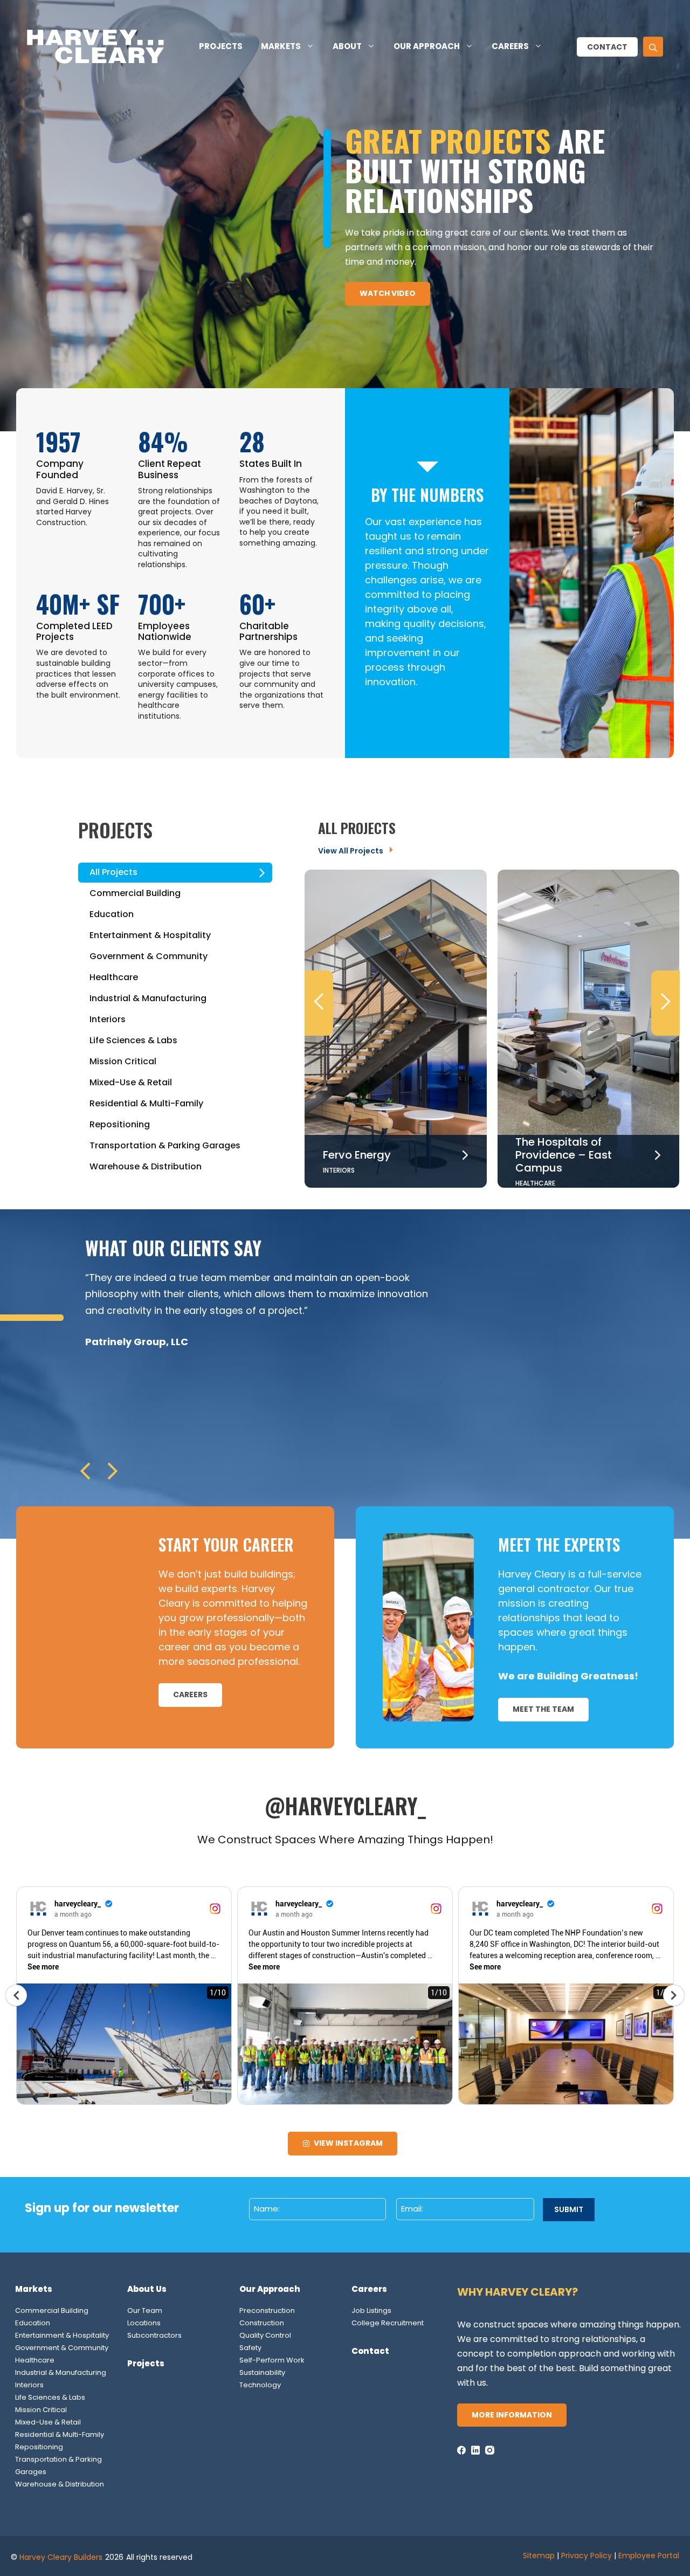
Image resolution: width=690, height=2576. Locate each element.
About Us (147, 2289)
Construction (262, 2323)
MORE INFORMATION (512, 2415)
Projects (221, 46)
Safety (250, 2348)
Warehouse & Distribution (60, 2484)
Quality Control (265, 2335)
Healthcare (35, 2360)
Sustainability (262, 2372)
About (347, 46)
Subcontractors (154, 2335)
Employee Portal (649, 2556)
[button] (653, 47)
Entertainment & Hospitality (62, 2335)
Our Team (145, 2310)
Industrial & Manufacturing (61, 2372)
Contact (607, 47)
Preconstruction (267, 2310)
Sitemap (539, 2556)
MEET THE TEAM (543, 1709)
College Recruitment (388, 2323)
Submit (569, 2209)
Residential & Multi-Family (60, 2434)
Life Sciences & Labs (50, 2397)
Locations (144, 2323)
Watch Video (388, 293)
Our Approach (427, 46)
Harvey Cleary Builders (61, 2557)
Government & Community (62, 2348)
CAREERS (190, 1695)
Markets (281, 46)
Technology (260, 2385)
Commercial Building (52, 2310)
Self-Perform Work (272, 2360)
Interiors (29, 2385)
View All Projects (351, 851)
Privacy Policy (586, 2556)
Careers (510, 46)
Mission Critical (41, 2410)
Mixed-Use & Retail (48, 2422)
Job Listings (371, 2310)
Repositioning (39, 2447)
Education (33, 2323)
